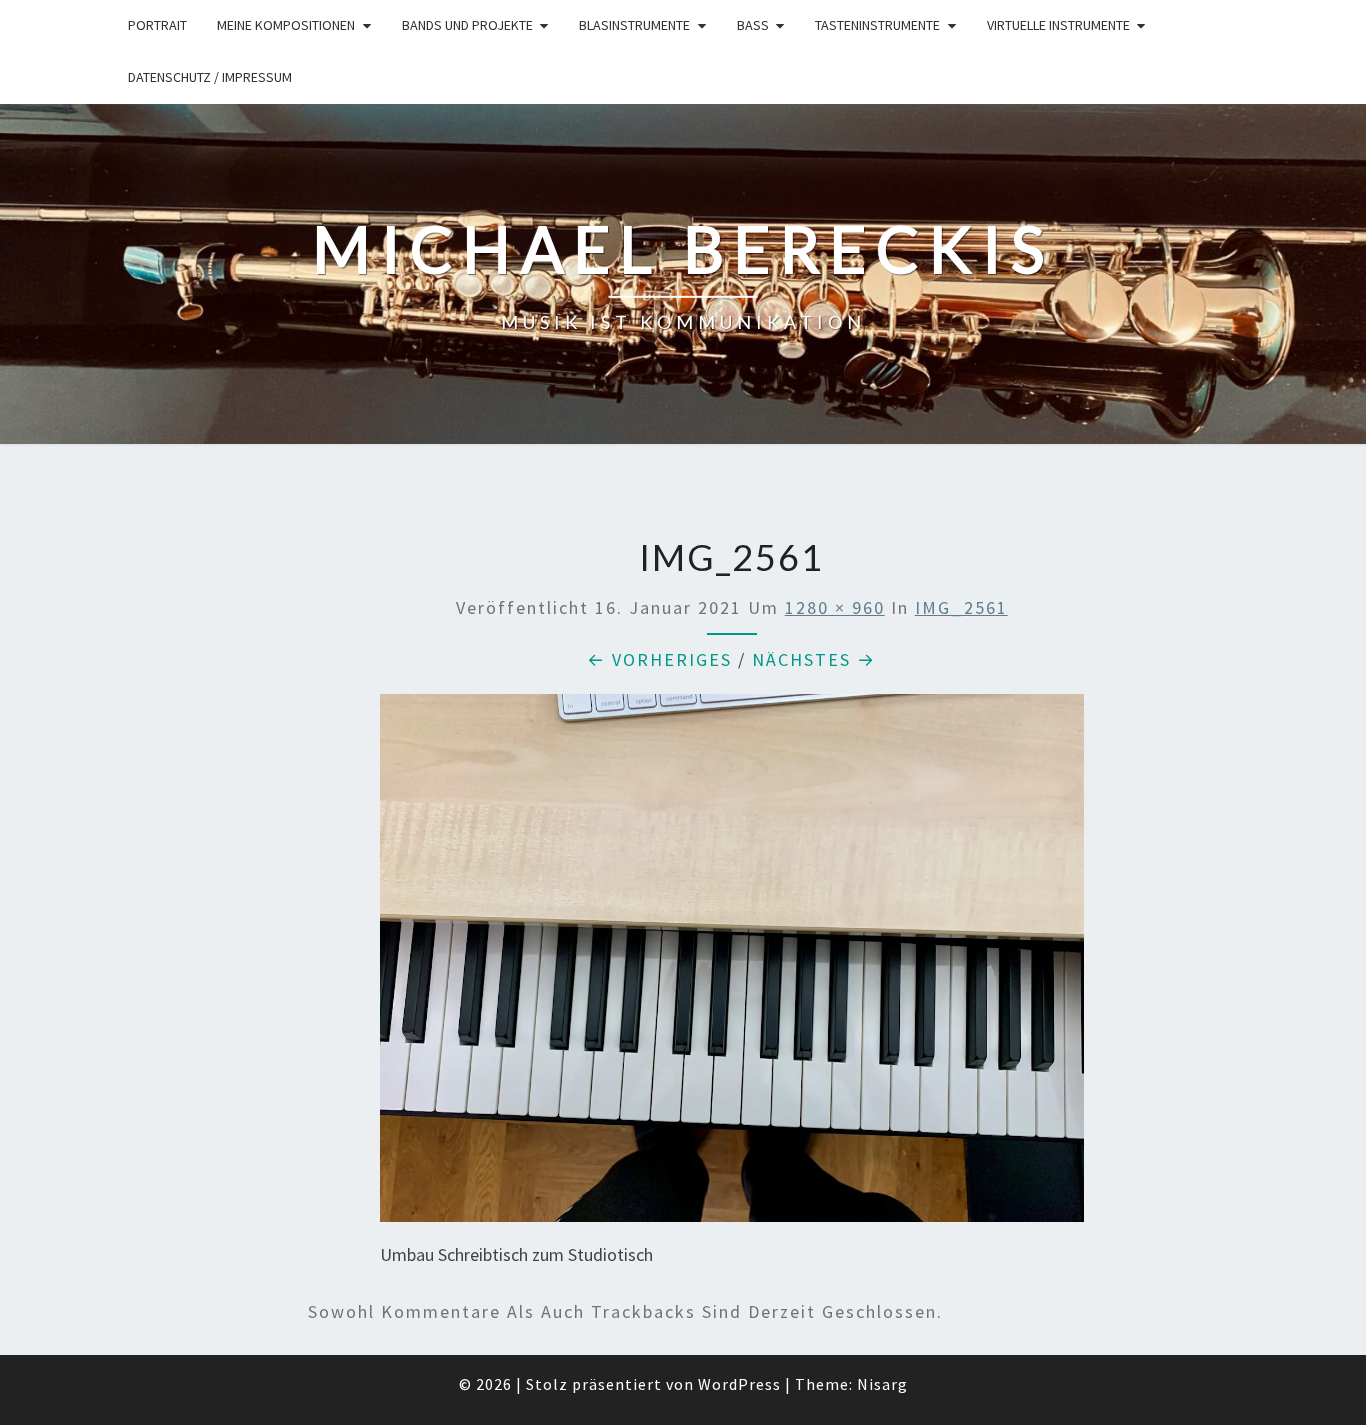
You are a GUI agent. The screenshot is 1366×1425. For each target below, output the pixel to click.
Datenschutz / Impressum (210, 77)
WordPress (739, 1384)
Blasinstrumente (634, 25)
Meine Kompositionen (286, 25)
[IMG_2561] (732, 964)
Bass (753, 25)
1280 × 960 (835, 607)
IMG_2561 (961, 607)
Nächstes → (814, 659)
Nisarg (882, 1384)
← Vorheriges (659, 659)
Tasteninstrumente (877, 25)
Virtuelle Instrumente (1058, 25)
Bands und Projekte (467, 25)
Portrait (157, 25)
